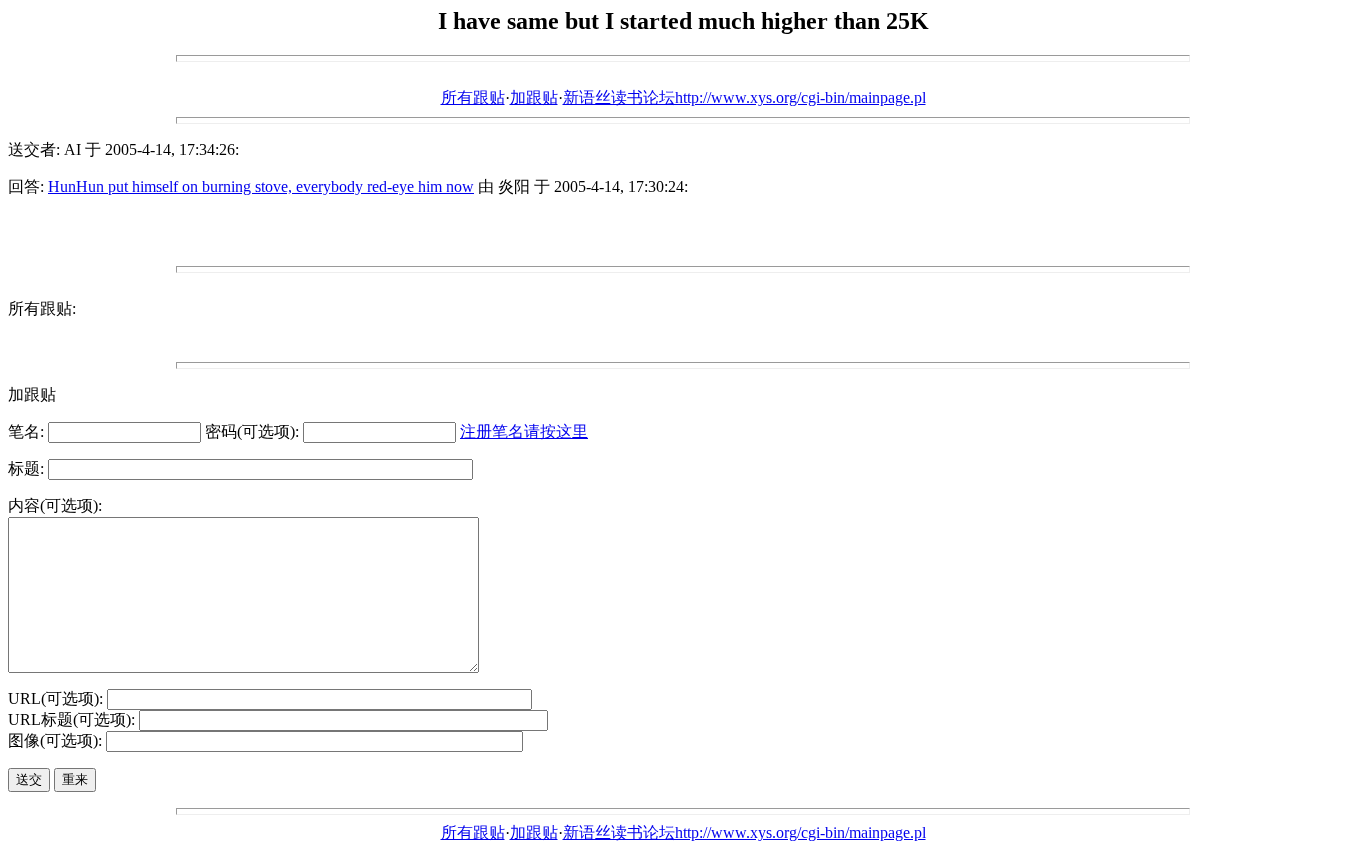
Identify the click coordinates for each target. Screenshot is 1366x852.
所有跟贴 (473, 97)
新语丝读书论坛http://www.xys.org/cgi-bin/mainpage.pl (744, 97)
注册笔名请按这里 (524, 431)
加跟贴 (534, 97)
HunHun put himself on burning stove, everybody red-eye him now (261, 186)
